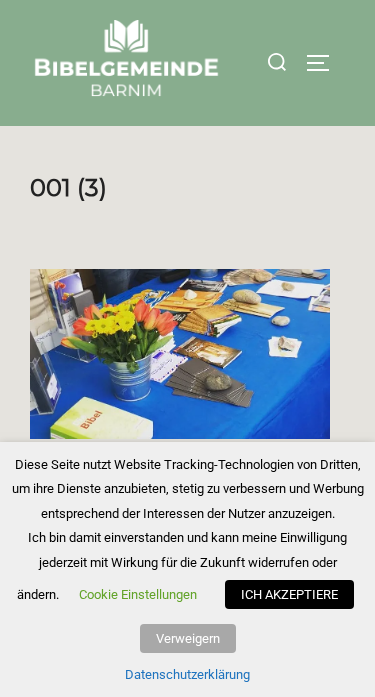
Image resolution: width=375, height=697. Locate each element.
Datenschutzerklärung (187, 674)
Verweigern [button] (188, 638)
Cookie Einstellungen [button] (138, 594)
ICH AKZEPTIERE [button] (289, 594)
